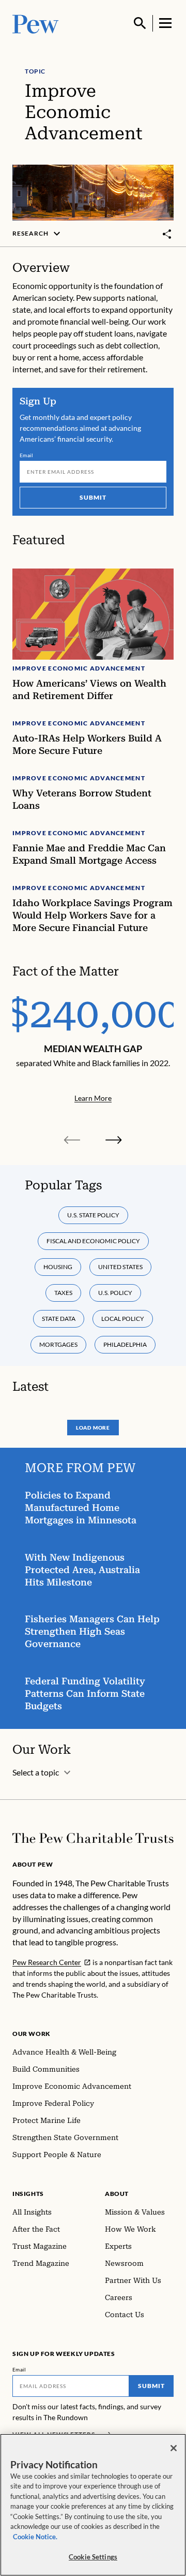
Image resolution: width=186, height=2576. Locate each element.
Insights (28, 2194)
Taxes (63, 1293)
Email (27, 455)
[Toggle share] (167, 234)
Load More (93, 1428)
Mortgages (58, 1344)
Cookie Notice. (35, 2537)
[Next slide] (114, 1140)
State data (59, 1319)
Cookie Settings (93, 2557)
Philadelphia (125, 1344)
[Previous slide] (72, 1140)
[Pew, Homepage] (36, 23)
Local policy (123, 1319)
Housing (58, 1267)
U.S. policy (115, 1293)
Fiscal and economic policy (93, 1241)
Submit (93, 497)
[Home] (93, 1838)
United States (120, 1267)
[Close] (174, 2448)
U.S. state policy (93, 1215)
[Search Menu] (140, 23)
